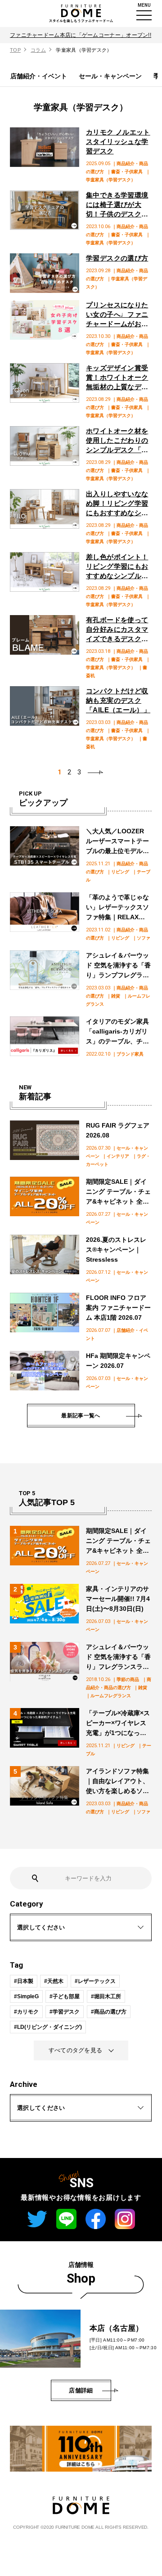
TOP (15, 50)
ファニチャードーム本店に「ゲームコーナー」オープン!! (81, 35)
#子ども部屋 (65, 1996)
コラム (38, 50)
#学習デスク (65, 2012)
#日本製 (24, 1981)
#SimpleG (26, 1996)
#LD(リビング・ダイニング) (48, 2027)
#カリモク (26, 2012)
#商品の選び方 (109, 2012)
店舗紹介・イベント (39, 76)
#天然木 (54, 1981)
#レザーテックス (95, 1981)
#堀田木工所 (106, 1996)
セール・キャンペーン (110, 76)
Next (96, 772)
